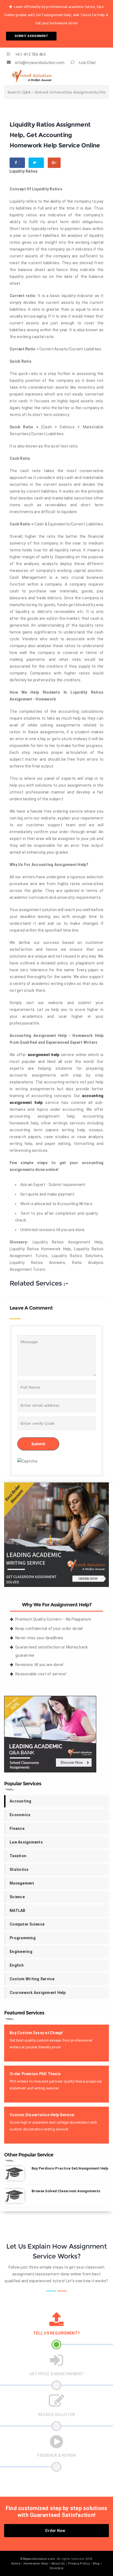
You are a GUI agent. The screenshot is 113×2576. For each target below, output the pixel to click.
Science (17, 1897)
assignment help (44, 1055)
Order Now (55, 2531)
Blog (96, 2564)
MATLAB (18, 1911)
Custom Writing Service (32, 1979)
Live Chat (87, 63)
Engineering (21, 1952)
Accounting (21, 1801)
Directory (56, 2568)
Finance (17, 1828)
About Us (58, 2564)
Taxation (18, 1856)
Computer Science (27, 1924)
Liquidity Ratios (24, 171)
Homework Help (36, 2564)
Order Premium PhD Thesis (35, 2074)
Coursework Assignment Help (38, 1993)
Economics (20, 1815)
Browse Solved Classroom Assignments (66, 2191)
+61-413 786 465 (30, 54)
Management (22, 1883)
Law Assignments (26, 1842)
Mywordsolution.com (39, 2559)
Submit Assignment (31, 36)
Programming (23, 1938)
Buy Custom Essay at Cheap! (36, 2033)
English (17, 1965)
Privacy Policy (79, 2564)
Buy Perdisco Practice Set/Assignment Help (70, 2168)
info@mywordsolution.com (40, 63)
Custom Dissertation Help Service (42, 2115)
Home (16, 2564)
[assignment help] (56, 1534)
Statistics (19, 1870)
